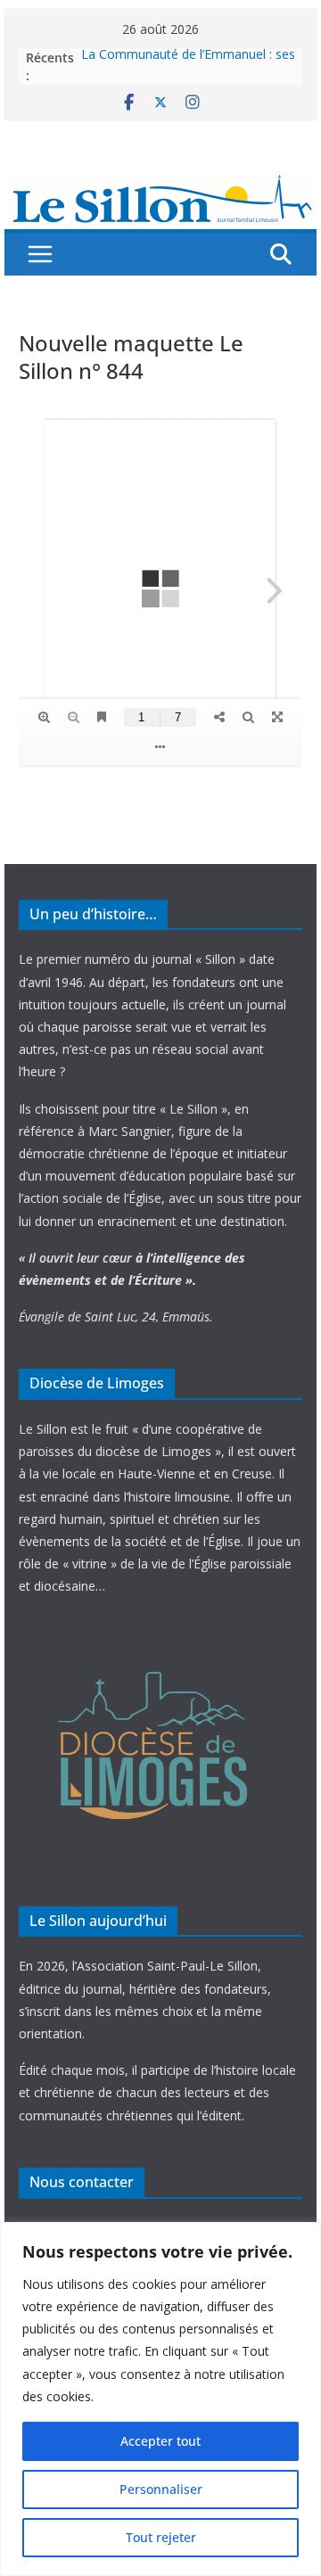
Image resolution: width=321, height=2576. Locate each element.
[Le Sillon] (160, 185)
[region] (160, 2399)
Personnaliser (161, 2489)
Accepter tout (160, 2441)
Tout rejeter (161, 2537)
